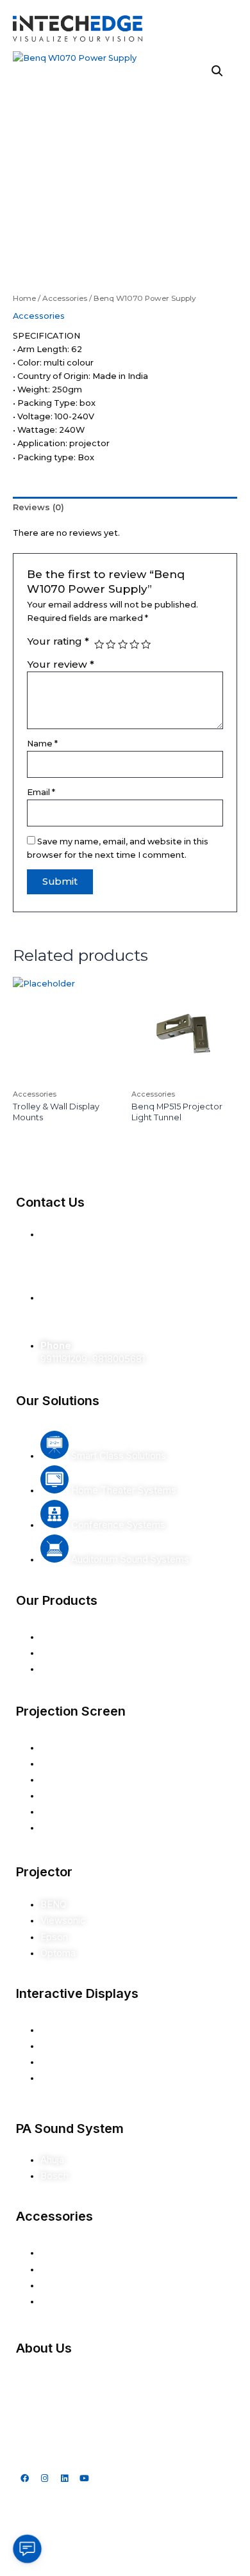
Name (42, 744)
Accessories (65, 298)
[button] (217, 71)
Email (41, 792)
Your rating (58, 641)
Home (24, 298)
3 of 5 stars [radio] (123, 644)
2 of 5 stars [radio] (111, 644)
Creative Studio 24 (154, 2563)
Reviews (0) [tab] (38, 507)
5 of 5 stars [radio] (146, 644)
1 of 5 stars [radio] (99, 644)
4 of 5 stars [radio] (134, 644)
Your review (61, 664)
